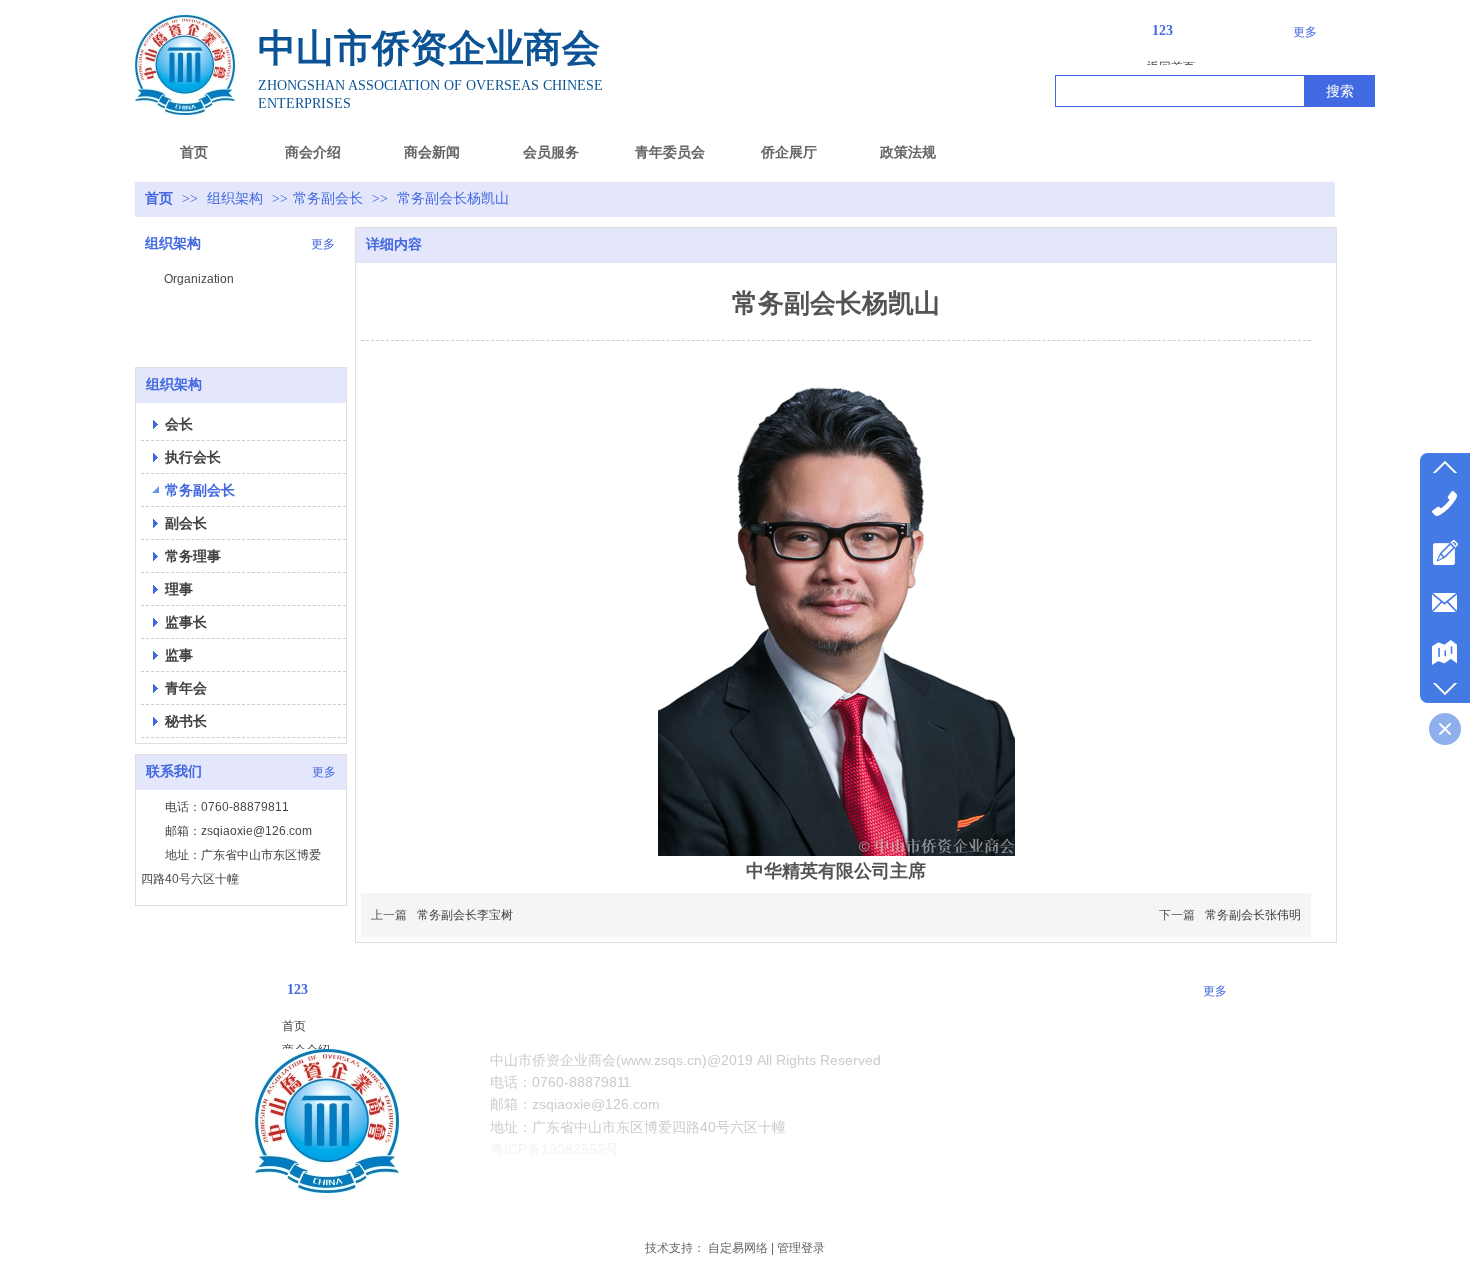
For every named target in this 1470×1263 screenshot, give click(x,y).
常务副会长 (328, 198)
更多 (1305, 32)
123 (1162, 30)
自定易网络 (738, 1248)
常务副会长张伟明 (1253, 915)
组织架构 (237, 198)
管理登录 (801, 1248)
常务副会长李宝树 (465, 915)
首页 (159, 198)
